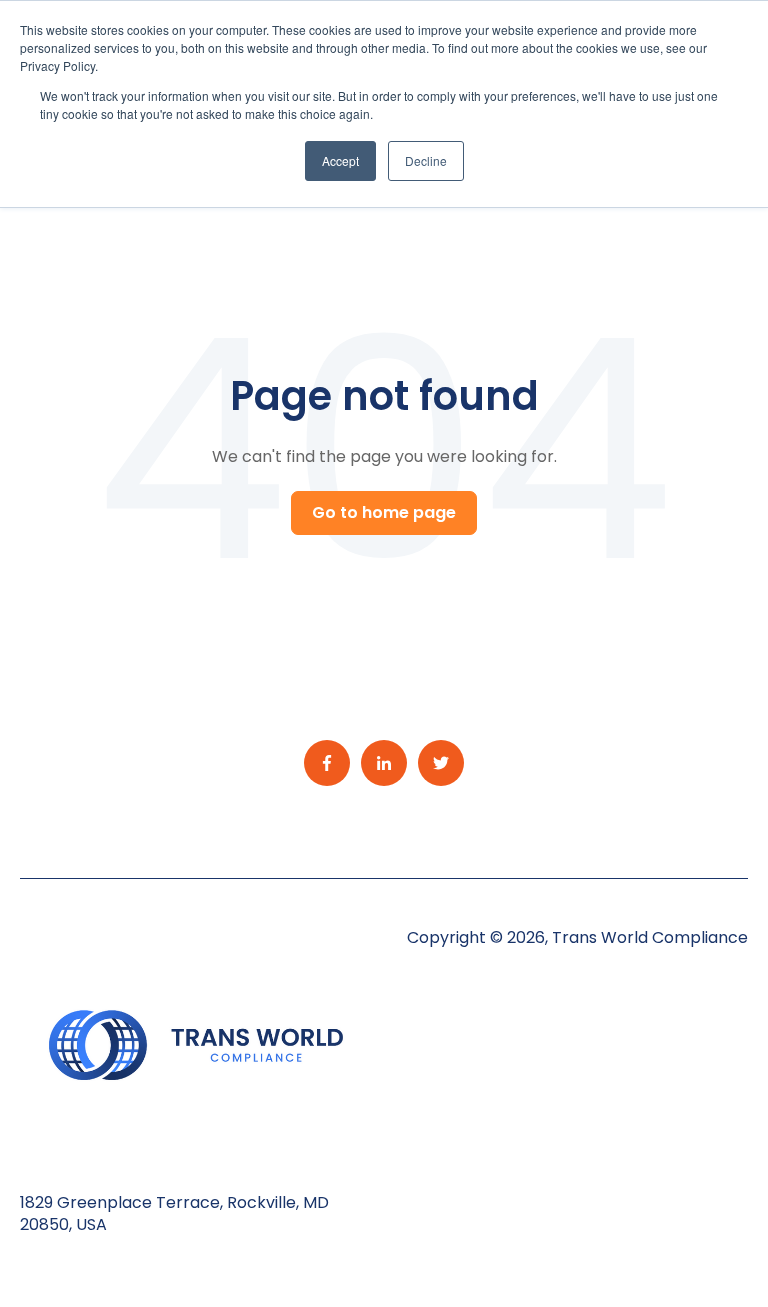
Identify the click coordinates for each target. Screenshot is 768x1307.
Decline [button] (426, 160)
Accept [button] (340, 160)
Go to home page (384, 512)
